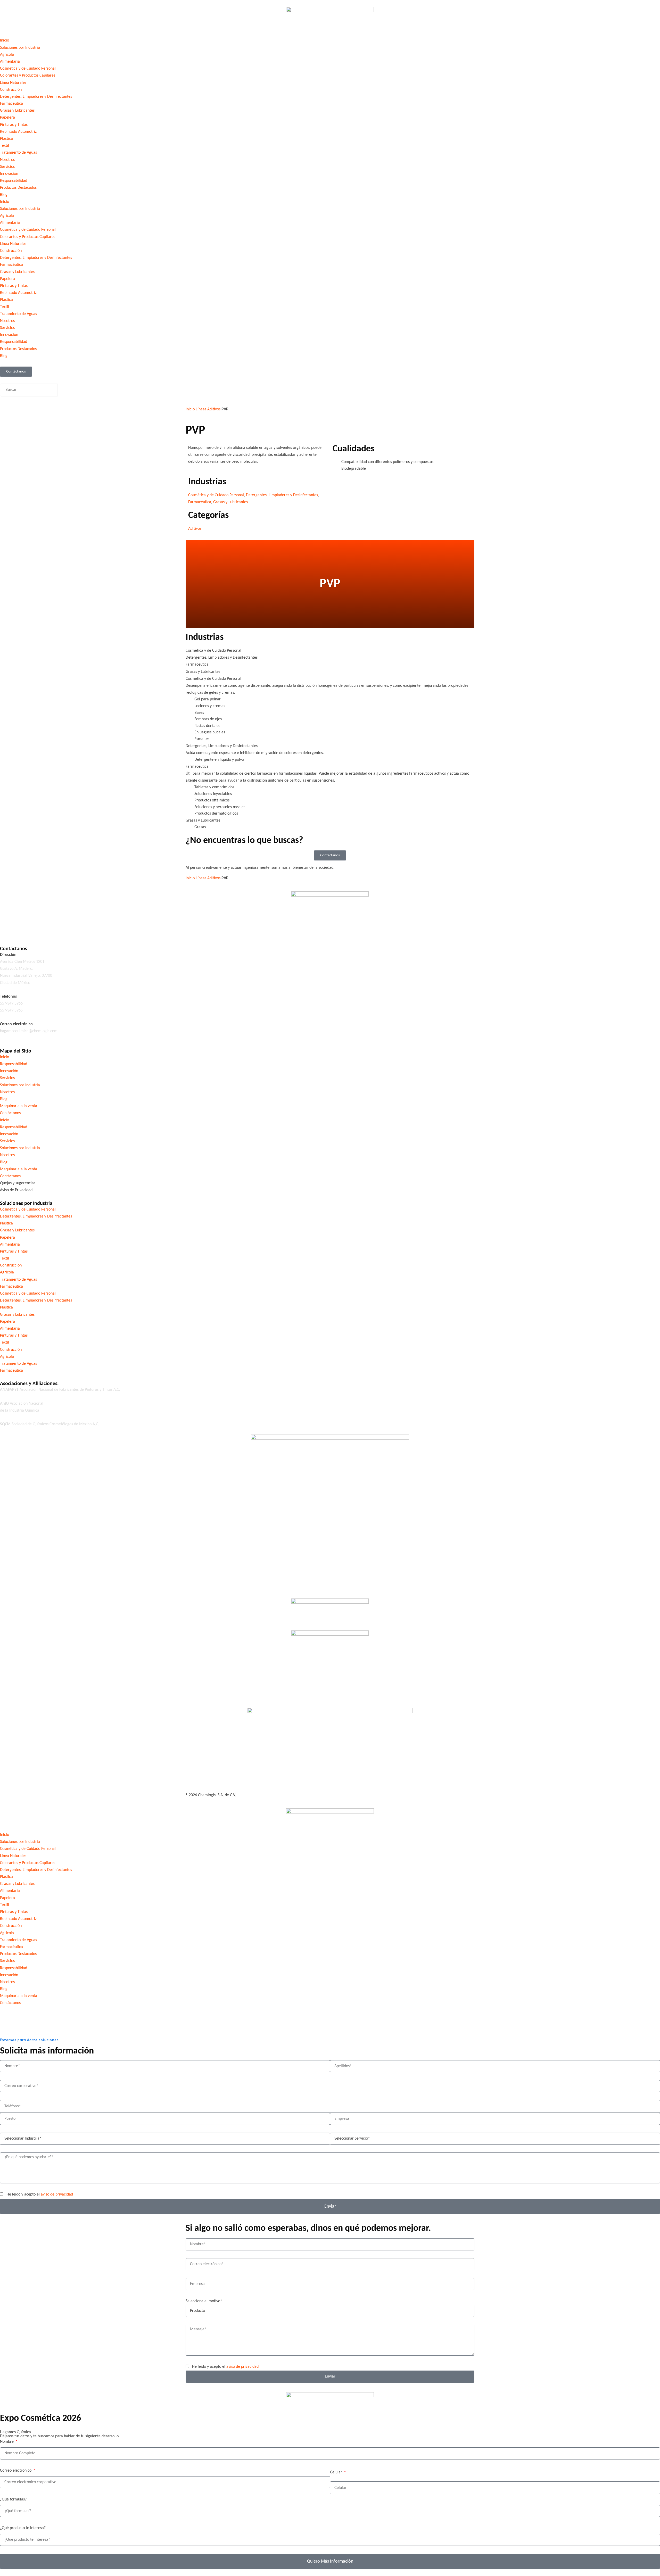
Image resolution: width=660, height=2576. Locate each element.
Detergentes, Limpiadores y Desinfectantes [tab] (222, 658)
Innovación (9, 174)
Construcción (11, 90)
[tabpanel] (330, 713)
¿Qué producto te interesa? (23, 2528)
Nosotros (7, 160)
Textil (5, 146)
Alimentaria (10, 62)
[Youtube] (48, 930)
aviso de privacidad (57, 2194)
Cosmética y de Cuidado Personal (28, 69)
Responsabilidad (14, 181)
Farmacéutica (11, 104)
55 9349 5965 (11, 1010)
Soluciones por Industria (20, 48)
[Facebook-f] (6, 2013)
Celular (337, 2472)
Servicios (7, 167)
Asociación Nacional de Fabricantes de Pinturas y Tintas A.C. (60, 1390)
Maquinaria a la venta (19, 1106)
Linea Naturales (13, 1856)
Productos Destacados (18, 188)
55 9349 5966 (11, 1004)
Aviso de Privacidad (16, 1190)
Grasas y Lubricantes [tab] (203, 672)
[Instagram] (34, 930)
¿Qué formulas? (13, 2499)
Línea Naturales (13, 83)
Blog (4, 195)
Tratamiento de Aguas (18, 153)
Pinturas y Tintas (14, 125)
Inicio (5, 40)
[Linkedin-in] (20, 930)
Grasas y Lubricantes (17, 111)
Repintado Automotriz (18, 132)
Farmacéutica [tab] (197, 665)
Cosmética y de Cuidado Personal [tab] (213, 651)
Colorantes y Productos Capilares (28, 76)
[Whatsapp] (62, 930)
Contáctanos (10, 1113)
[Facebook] (6, 930)
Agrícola (7, 55)
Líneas (201, 409)
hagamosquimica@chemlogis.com (29, 1031)
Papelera (7, 118)
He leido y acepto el (40, 2194)
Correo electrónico (16, 2471)
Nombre (7, 2442)
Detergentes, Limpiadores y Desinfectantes (36, 97)
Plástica (6, 139)
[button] (330, 380)
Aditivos (214, 409)
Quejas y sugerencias (18, 1183)
